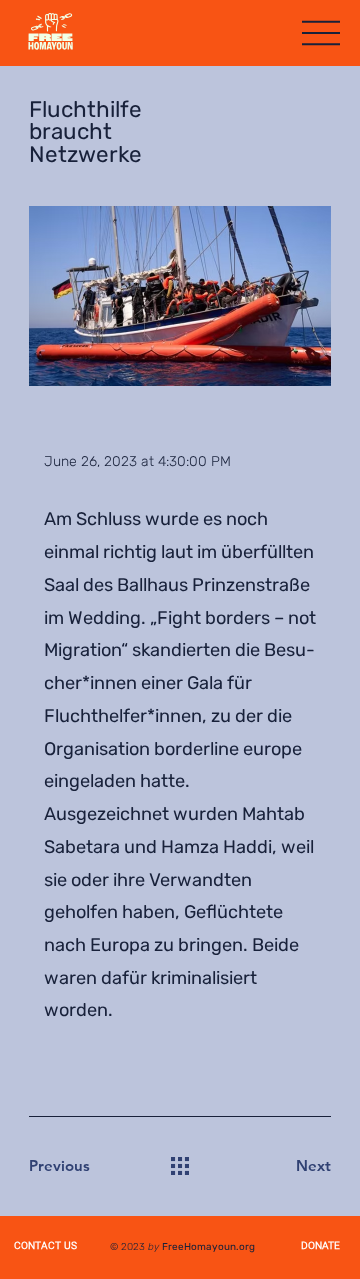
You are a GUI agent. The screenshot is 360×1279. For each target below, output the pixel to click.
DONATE (320, 1246)
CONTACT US (45, 1246)
